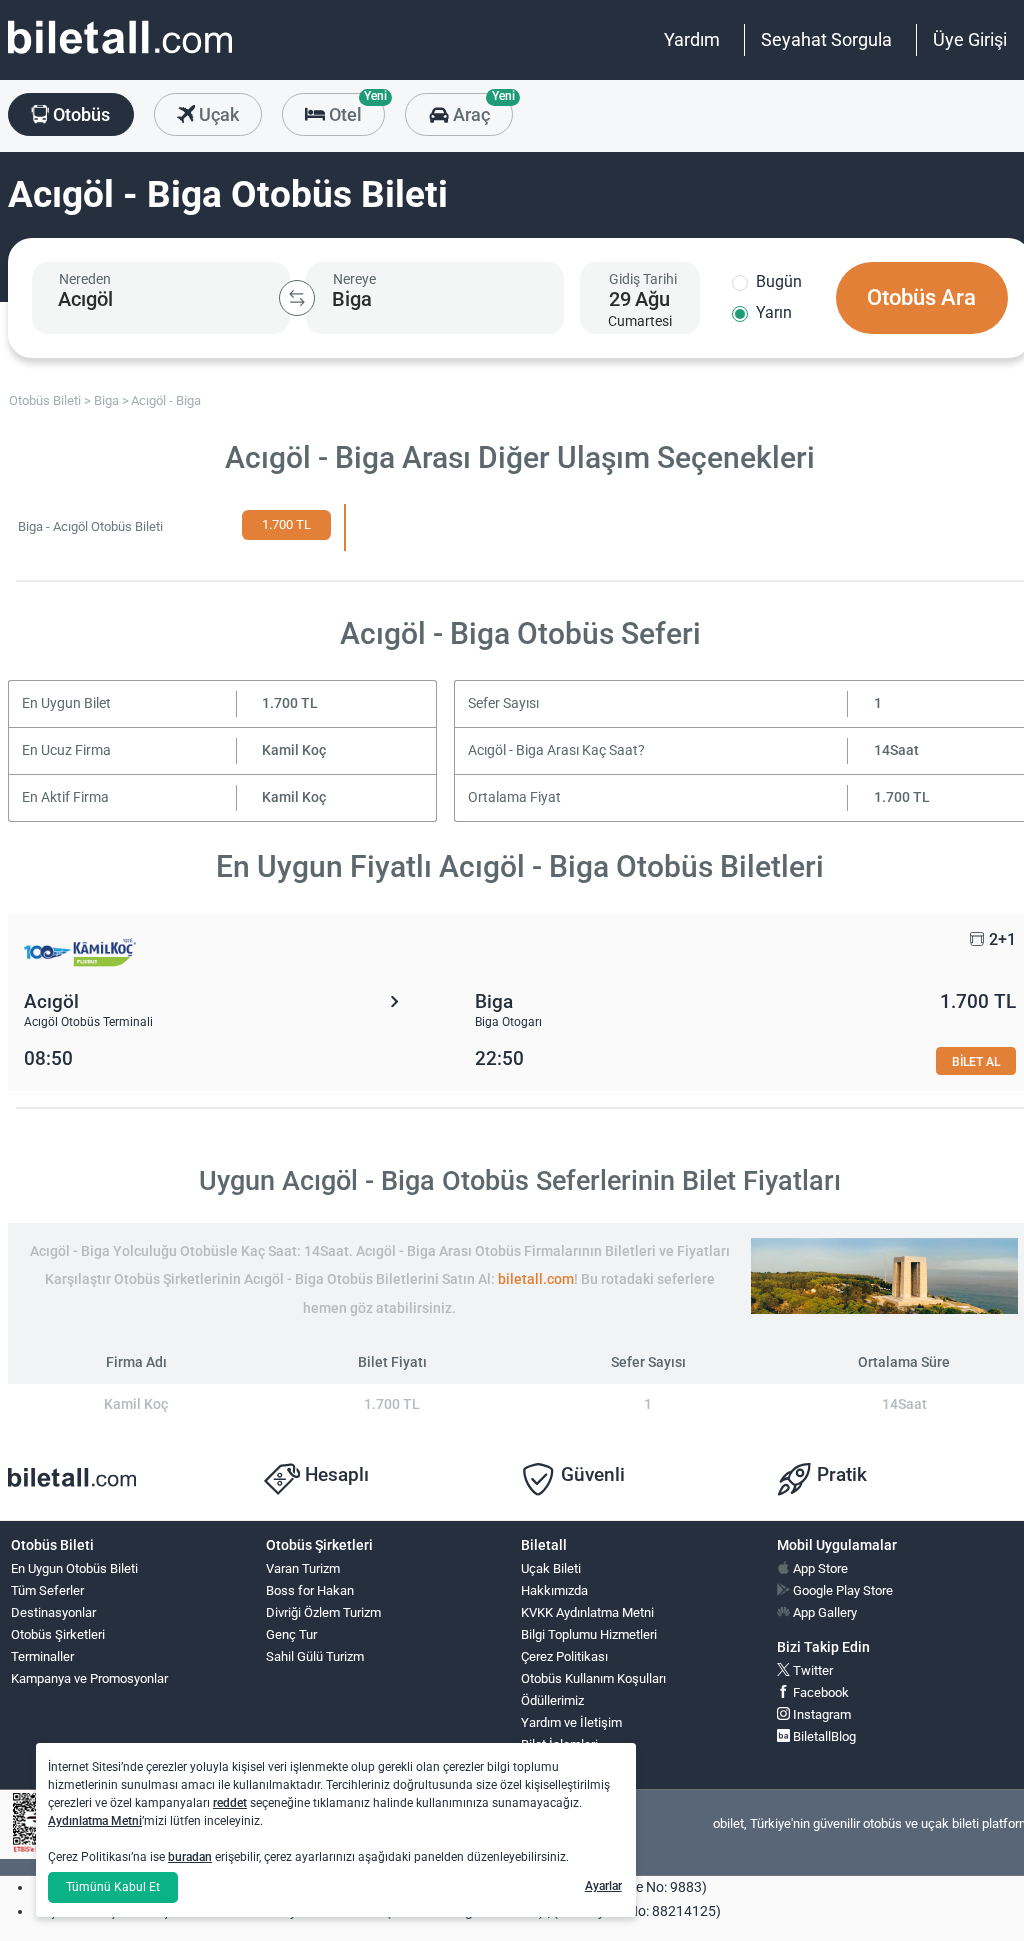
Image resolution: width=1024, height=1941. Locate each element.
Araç (480, 109)
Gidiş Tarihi (643, 279)
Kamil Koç (294, 750)
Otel (355, 109)
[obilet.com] (120, 55)
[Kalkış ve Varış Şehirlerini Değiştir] (297, 298)
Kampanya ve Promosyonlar (89, 1678)
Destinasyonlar (53, 1612)
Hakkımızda (554, 1590)
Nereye (354, 279)
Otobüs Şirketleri (58, 1634)
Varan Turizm (303, 1568)
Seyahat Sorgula (826, 39)
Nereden (85, 279)
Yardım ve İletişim (571, 1722)
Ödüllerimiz (552, 1700)
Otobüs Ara (921, 297)
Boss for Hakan (310, 1590)
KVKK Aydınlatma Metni (587, 1612)
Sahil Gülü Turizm (315, 1656)
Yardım (692, 39)
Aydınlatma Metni (95, 1821)
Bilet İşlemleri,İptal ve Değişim (566, 1753)
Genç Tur (291, 1634)
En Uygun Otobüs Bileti (74, 1568)
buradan (190, 1857)
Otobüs (79, 114)
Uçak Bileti (551, 1568)
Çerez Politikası (564, 1656)
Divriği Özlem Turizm (323, 1612)
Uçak (217, 114)
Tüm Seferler (47, 1590)
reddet (230, 1803)
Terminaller (42, 1656)
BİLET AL (976, 1061)
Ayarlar (603, 1886)
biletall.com (536, 1279)
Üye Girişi (970, 39)
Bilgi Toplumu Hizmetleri (589, 1634)
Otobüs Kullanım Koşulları (593, 1678)
